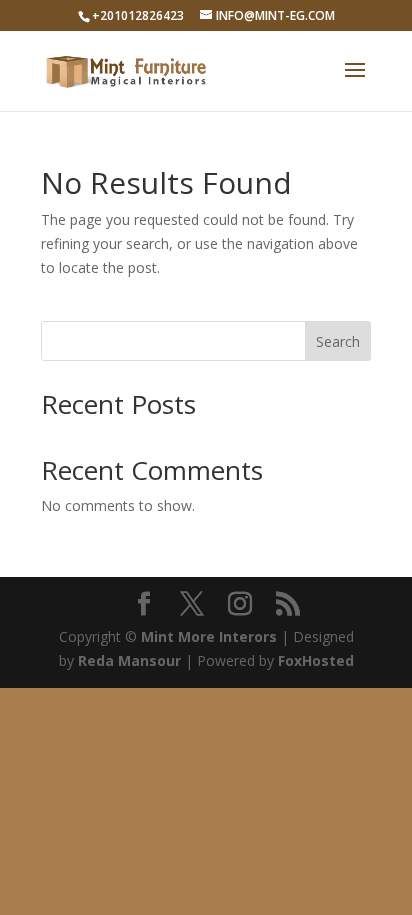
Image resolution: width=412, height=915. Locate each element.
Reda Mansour (129, 660)
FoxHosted (316, 660)
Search (338, 341)
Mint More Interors (209, 636)
